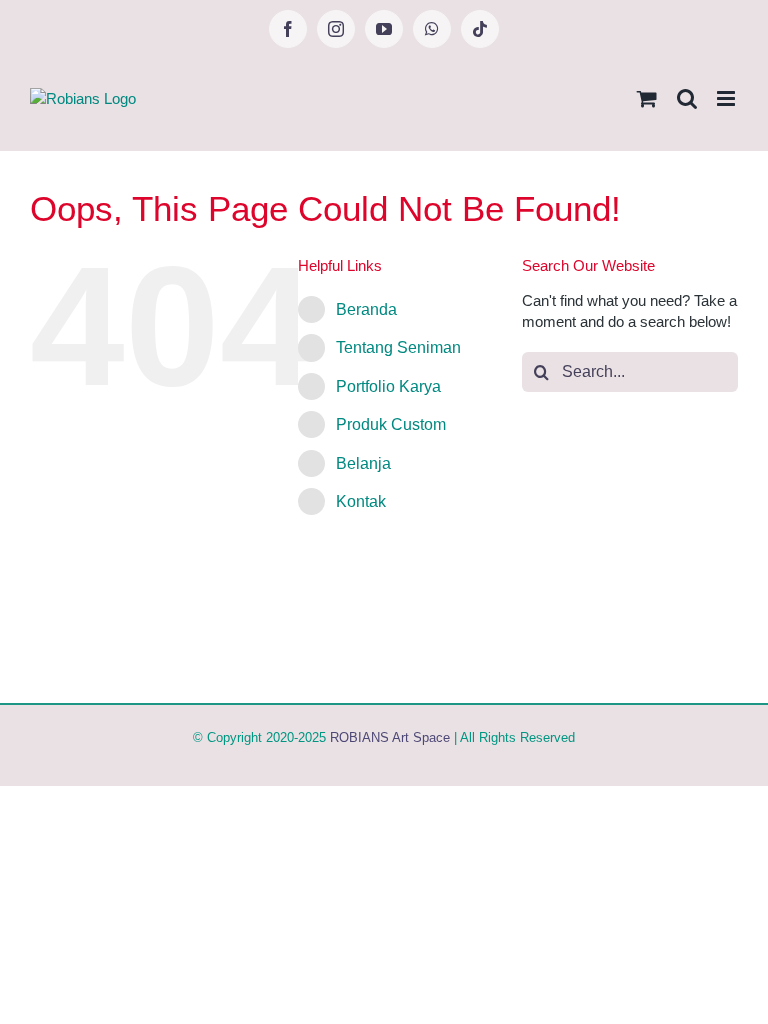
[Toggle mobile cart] (647, 98)
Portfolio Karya (388, 386)
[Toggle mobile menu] (727, 98)
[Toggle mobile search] (687, 98)
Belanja (363, 463)
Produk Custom (391, 424)
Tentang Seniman (398, 347)
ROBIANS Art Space (390, 737)
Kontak (361, 501)
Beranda (366, 309)
